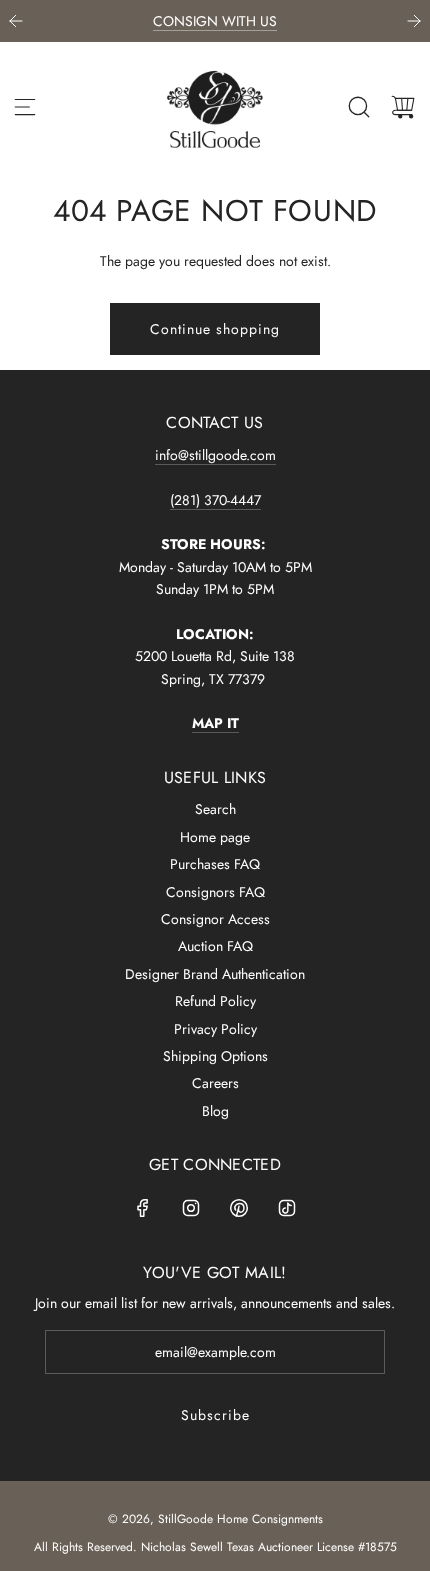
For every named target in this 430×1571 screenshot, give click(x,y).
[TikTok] (287, 1208)
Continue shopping (215, 329)
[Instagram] (191, 1208)
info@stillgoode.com (215, 455)
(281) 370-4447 (215, 500)
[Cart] (403, 107)
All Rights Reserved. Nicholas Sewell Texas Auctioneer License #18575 (215, 1547)
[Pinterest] (239, 1208)
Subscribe (215, 1415)
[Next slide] (414, 21)
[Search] (359, 107)
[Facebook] (143, 1208)
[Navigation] (25, 107)
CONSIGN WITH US (215, 21)
